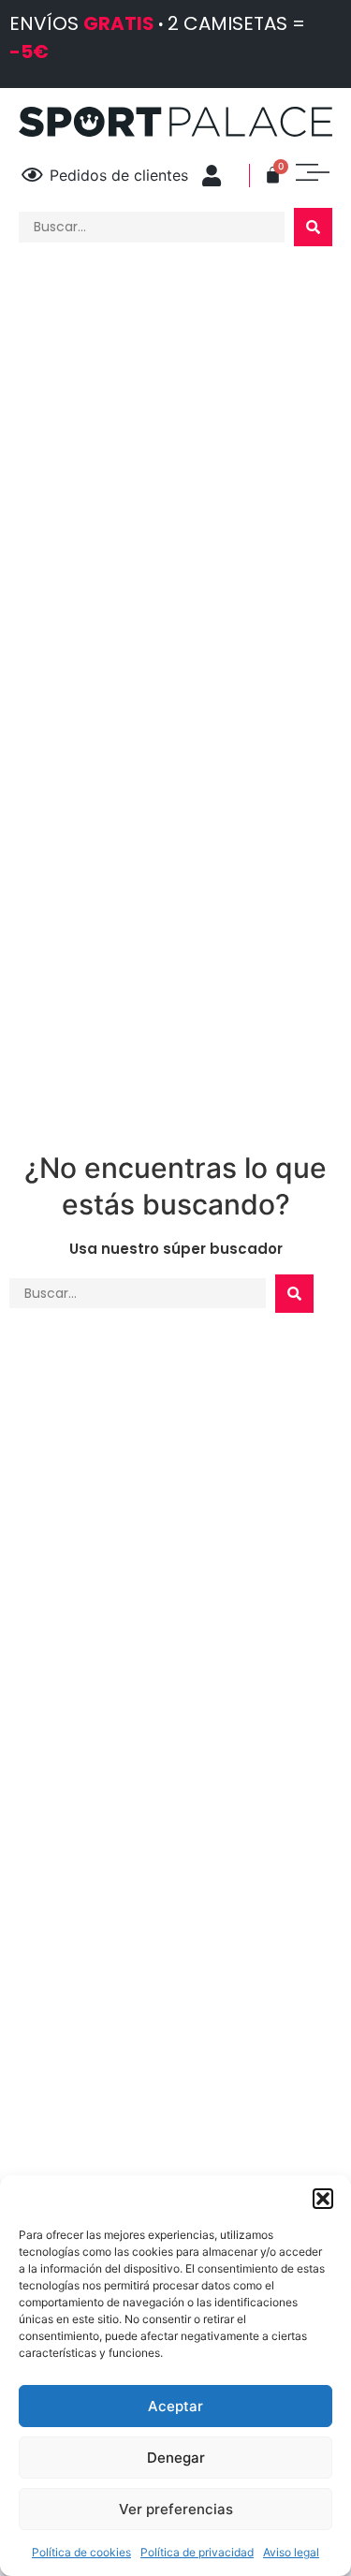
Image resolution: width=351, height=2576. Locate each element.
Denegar (176, 2458)
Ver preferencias (176, 2509)
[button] (323, 2199)
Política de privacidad (197, 2552)
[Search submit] (313, 227)
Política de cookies (81, 2552)
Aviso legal (291, 2552)
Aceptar (175, 2406)
